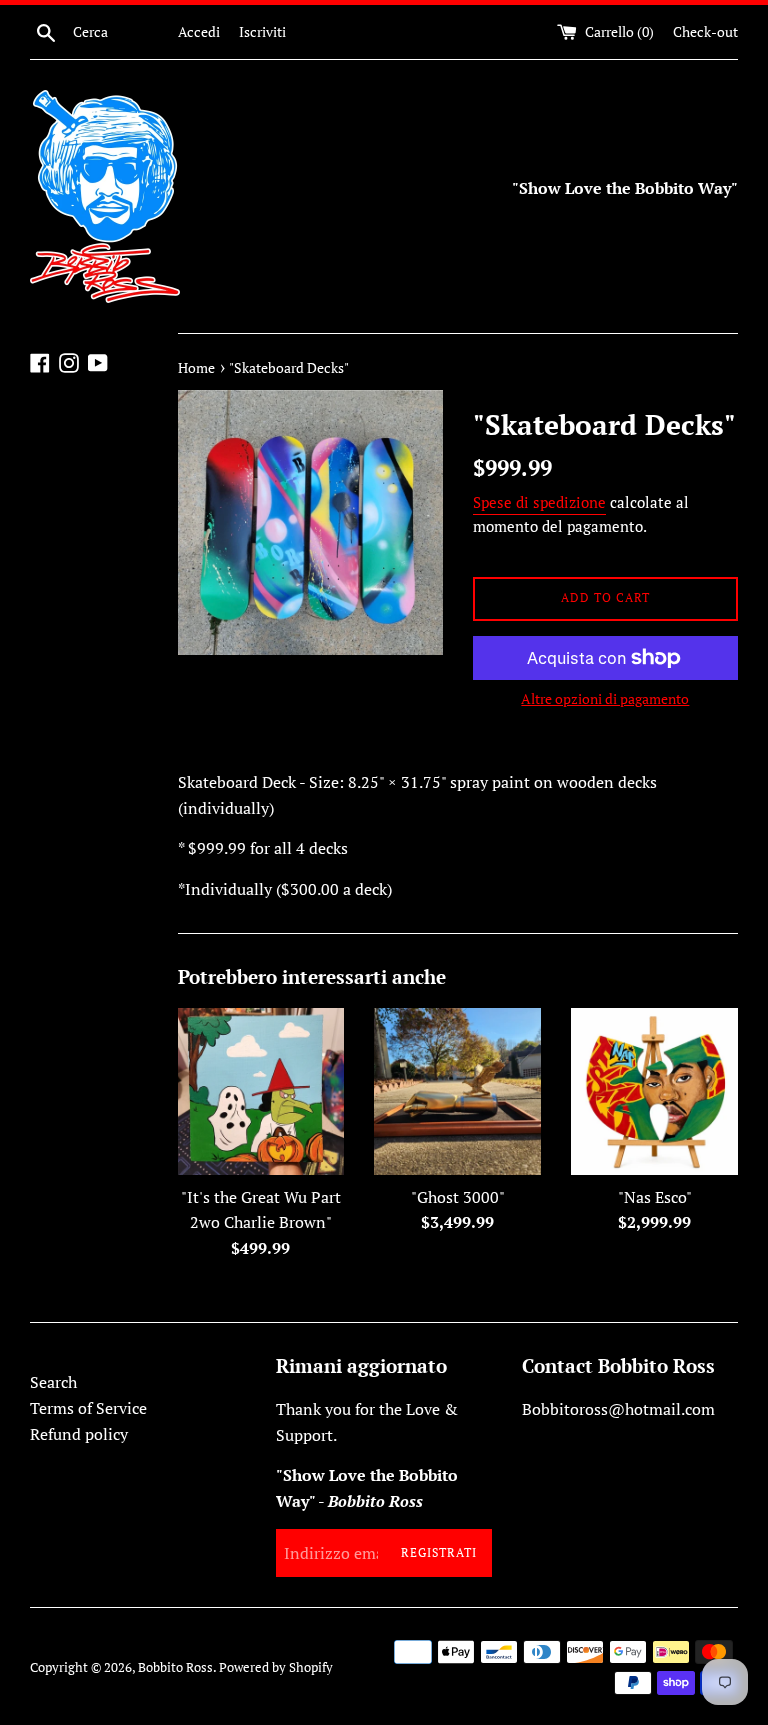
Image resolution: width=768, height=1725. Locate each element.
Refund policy (79, 1434)
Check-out (705, 31)
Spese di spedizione (539, 502)
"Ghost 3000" (458, 1197)
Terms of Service (88, 1408)
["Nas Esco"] (654, 1091)
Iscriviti (262, 31)
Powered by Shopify (276, 1667)
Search (53, 1382)
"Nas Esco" (655, 1197)
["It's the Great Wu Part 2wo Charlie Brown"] (261, 1091)
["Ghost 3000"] (457, 1091)
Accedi (199, 31)
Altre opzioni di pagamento (605, 698)
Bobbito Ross (175, 1667)
